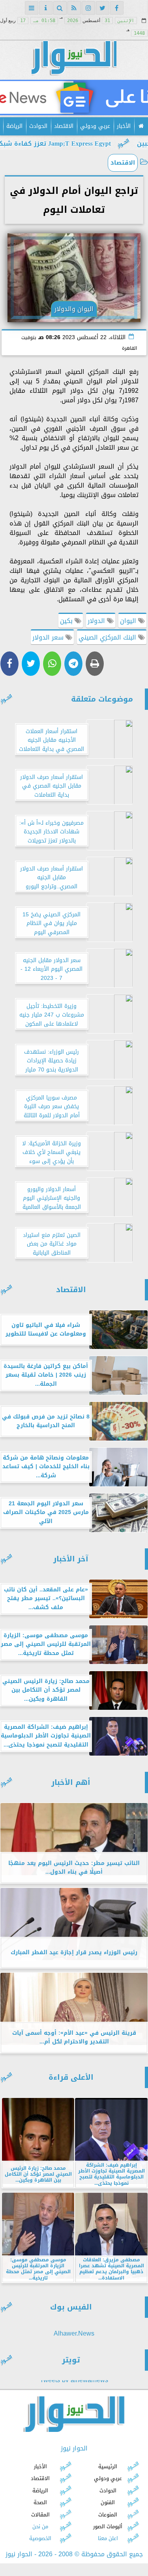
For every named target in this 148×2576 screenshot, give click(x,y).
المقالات (40, 2514)
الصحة (40, 2502)
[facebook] (117, 8)
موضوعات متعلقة (102, 699)
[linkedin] (88, 8)
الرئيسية (108, 2466)
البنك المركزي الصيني (108, 637)
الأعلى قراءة (71, 2077)
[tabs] (32, 8)
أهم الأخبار (71, 1782)
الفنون (108, 2502)
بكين (67, 621)
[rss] (74, 8)
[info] (46, 8)
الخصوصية (40, 2538)
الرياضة (14, 126)
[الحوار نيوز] (74, 98)
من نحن (40, 2526)
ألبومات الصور (108, 2526)
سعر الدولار (49, 637)
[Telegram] (73, 664)
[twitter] (103, 8)
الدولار (97, 621)
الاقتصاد (64, 126)
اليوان (129, 621)
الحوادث (38, 126)
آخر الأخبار (71, 1559)
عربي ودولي (95, 126)
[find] (60, 8)
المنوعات (108, 2514)
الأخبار (124, 126)
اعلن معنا (108, 2538)
